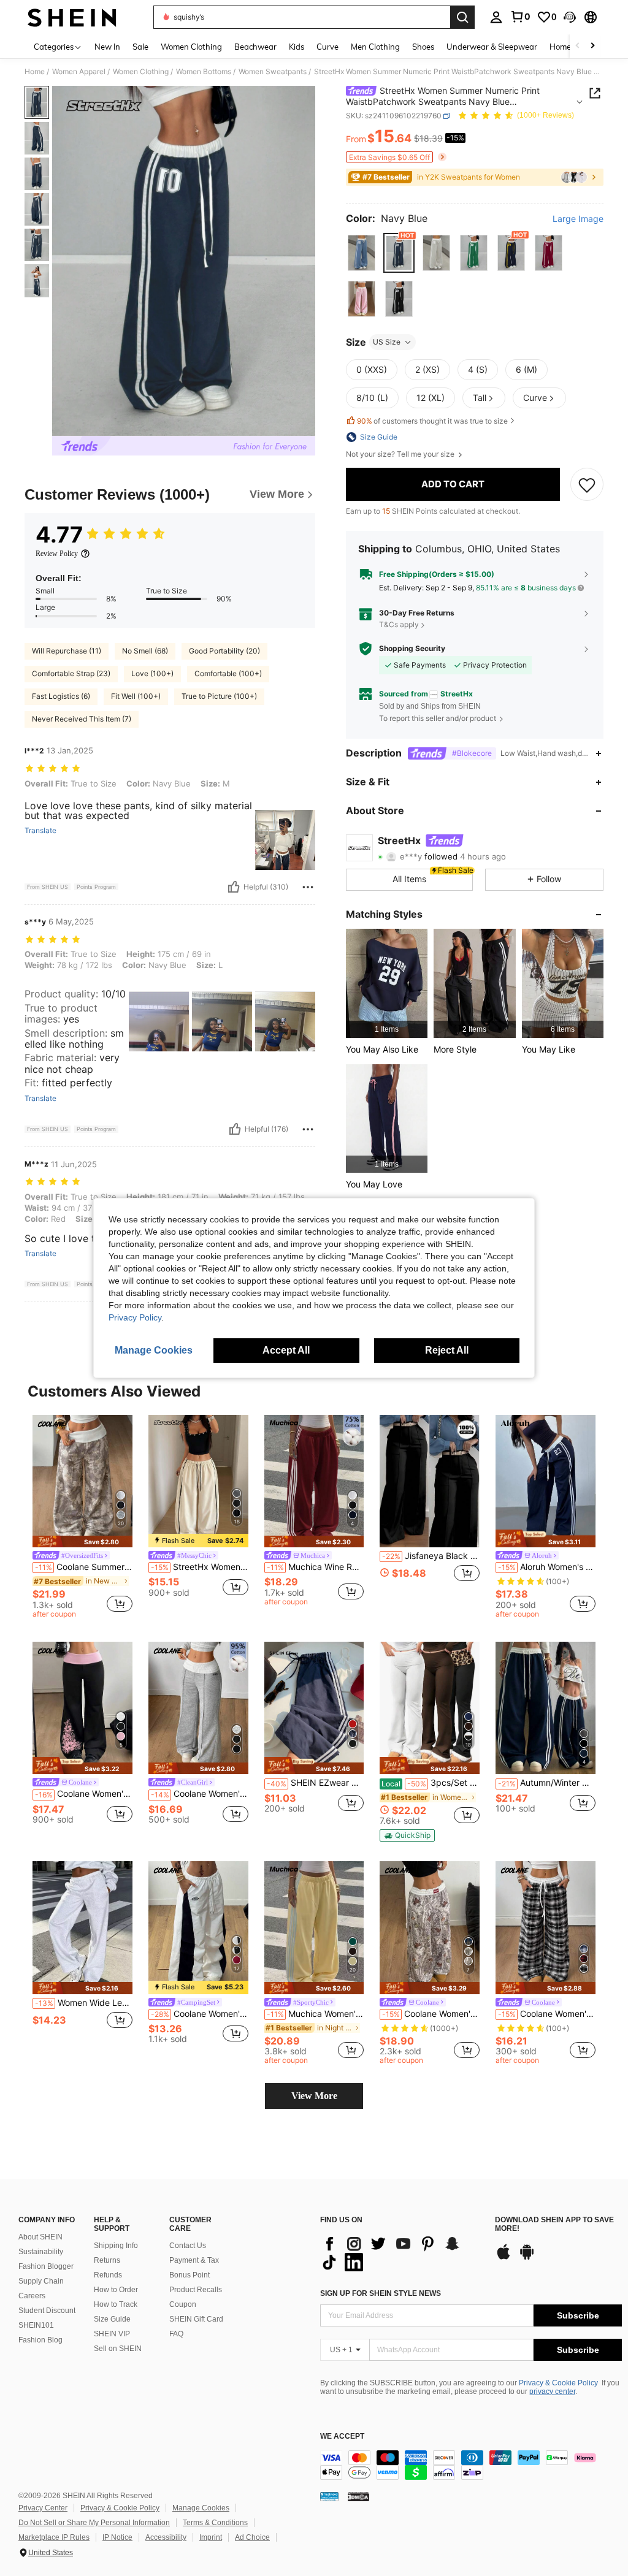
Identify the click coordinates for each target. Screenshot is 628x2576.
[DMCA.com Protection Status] (358, 2496)
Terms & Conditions (215, 2523)
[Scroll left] (578, 46)
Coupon (183, 2304)
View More (314, 2096)
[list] (401, 2253)
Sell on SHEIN (118, 2349)
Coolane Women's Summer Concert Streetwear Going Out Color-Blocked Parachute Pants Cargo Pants (200, 2014)
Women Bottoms (204, 72)
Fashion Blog (40, 2340)
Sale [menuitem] (140, 47)
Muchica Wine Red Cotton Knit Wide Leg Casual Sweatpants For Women (316, 1567)
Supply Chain (41, 2281)
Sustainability (41, 2252)
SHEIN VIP (112, 2334)
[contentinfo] (471, 2465)
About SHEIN (40, 2237)
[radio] (362, 253)
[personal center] (496, 17)
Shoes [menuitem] (423, 47)
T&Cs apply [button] (399, 624)
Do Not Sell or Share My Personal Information (94, 2523)
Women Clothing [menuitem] (191, 47)
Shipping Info (116, 2246)
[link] (520, 17)
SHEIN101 (36, 2325)
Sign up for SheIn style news (381, 2293)
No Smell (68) (145, 651)
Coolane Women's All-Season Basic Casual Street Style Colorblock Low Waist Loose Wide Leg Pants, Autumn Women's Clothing (547, 2014)
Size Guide (112, 2319)
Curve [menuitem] (327, 47)
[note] (82, 1541)
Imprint (211, 2537)
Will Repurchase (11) (67, 651)
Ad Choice (252, 2537)
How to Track (116, 2304)
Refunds (108, 2275)
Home (35, 72)
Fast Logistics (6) (61, 696)
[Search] (462, 17)
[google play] (527, 2258)
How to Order (116, 2290)
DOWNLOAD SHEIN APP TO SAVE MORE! (554, 2224)
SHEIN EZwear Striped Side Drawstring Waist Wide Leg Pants (316, 1783)
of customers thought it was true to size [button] (432, 421)
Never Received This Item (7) (82, 719)
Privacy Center (43, 2508)
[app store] (504, 2258)
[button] (570, 17)
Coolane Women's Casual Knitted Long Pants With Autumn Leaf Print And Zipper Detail (431, 2014)
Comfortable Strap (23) (71, 673)
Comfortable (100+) (228, 673)
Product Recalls (196, 2290)
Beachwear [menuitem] (255, 47)
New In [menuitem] (107, 47)
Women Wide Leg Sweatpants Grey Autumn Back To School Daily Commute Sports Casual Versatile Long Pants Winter (84, 2003)
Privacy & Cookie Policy (558, 2383)
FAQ (176, 2334)
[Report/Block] (308, 887)
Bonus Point (190, 2275)
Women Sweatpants (273, 72)
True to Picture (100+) (219, 696)
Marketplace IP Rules (54, 2537)
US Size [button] (387, 342)
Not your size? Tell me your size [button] (401, 454)
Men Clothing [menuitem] (375, 47)
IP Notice (117, 2537)
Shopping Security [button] (412, 649)
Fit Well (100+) (136, 696)
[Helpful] (234, 887)
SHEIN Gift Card (196, 2319)
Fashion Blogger (46, 2266)
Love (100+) (152, 673)
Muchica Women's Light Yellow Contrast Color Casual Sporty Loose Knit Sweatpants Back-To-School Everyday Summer (316, 2014)
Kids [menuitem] (297, 47)
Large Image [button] (578, 219)
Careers (32, 2296)
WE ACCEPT (342, 2437)
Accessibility (166, 2537)
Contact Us (188, 2246)
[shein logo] (72, 17)
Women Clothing (141, 72)
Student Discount (47, 2311)
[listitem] (387, 983)
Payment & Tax (194, 2260)
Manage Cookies (201, 2508)
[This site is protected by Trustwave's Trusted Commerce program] (329, 2496)
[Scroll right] (592, 46)
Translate (40, 831)
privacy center (552, 2391)
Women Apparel (79, 72)
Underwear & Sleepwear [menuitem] (492, 47)
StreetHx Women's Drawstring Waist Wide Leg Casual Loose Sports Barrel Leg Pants (200, 1567)
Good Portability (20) (224, 651)
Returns (107, 2260)
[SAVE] (587, 484)
